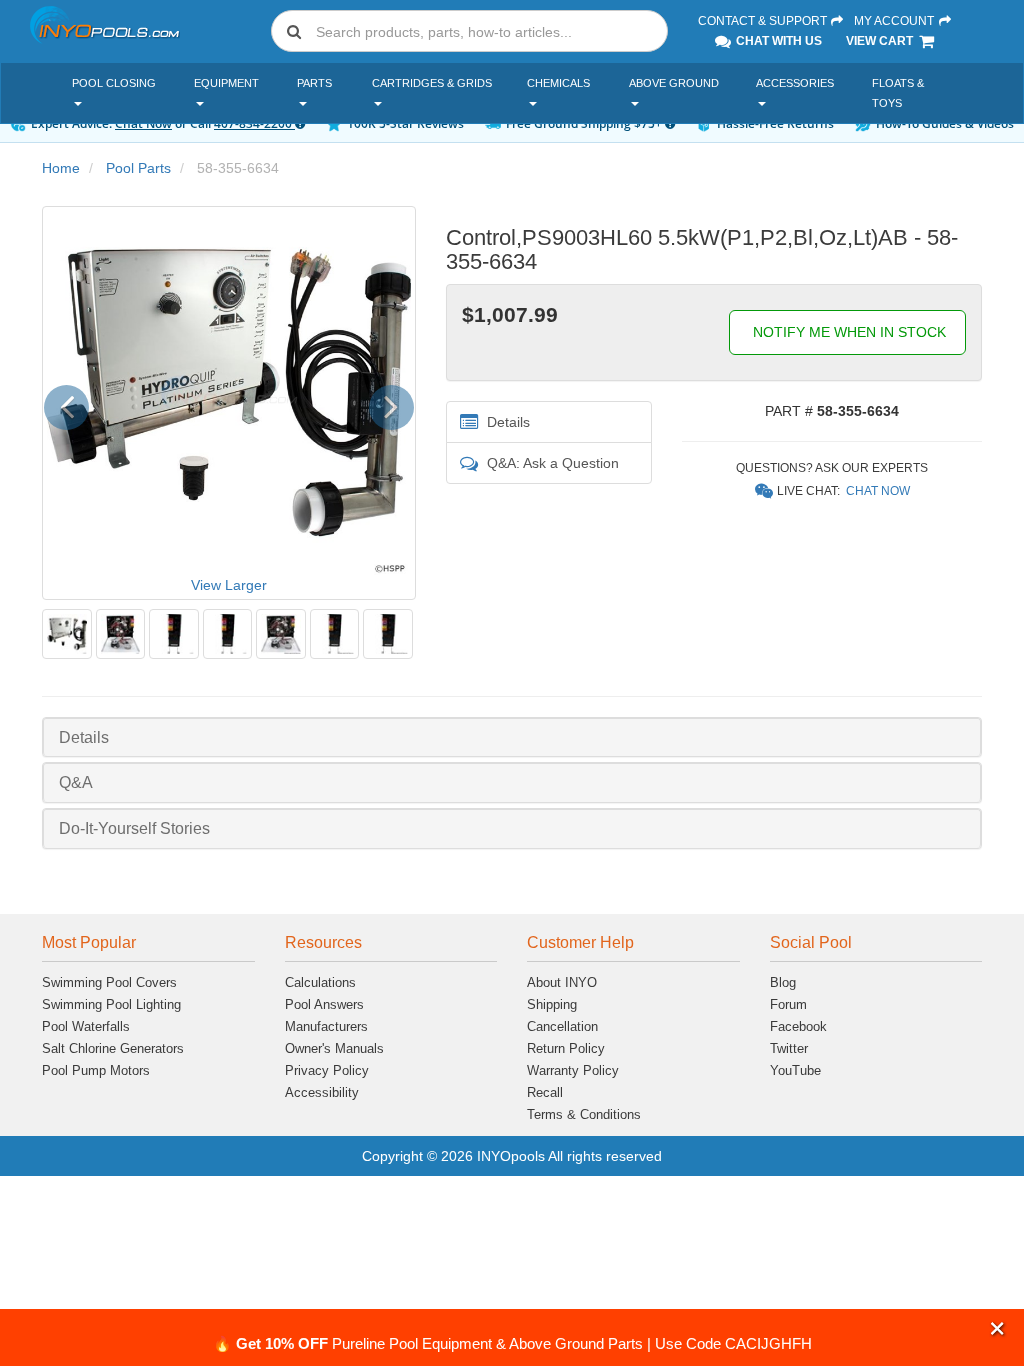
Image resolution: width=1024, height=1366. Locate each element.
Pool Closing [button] (114, 83)
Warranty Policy (573, 1070)
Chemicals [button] (558, 83)
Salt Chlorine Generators (113, 1048)
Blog (783, 982)
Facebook (798, 1026)
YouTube (795, 1070)
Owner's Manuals (334, 1048)
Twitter (789, 1048)
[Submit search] (294, 31)
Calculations (320, 982)
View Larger (229, 585)
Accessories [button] (795, 83)
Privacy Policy (327, 1070)
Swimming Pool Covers (109, 982)
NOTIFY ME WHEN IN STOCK (847, 332)
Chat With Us (777, 41)
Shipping (552, 1004)
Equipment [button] (226, 83)
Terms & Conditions (584, 1114)
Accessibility (322, 1092)
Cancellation (562, 1026)
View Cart (881, 41)
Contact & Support (764, 21)
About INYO (562, 982)
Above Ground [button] (674, 83)
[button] (997, 1328)
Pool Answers (324, 1004)
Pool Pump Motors (96, 1070)
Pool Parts (138, 168)
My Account (895, 21)
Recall (545, 1092)
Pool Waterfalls (86, 1026)
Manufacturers (326, 1026)
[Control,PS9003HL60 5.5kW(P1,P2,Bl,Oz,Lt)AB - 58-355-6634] (67, 634)
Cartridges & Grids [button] (432, 83)
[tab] (512, 737)
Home (61, 168)
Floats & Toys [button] (898, 93)
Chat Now (878, 491)
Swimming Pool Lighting (111, 1004)
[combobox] (469, 31)
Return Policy (566, 1048)
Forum (788, 1004)
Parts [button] (314, 83)
